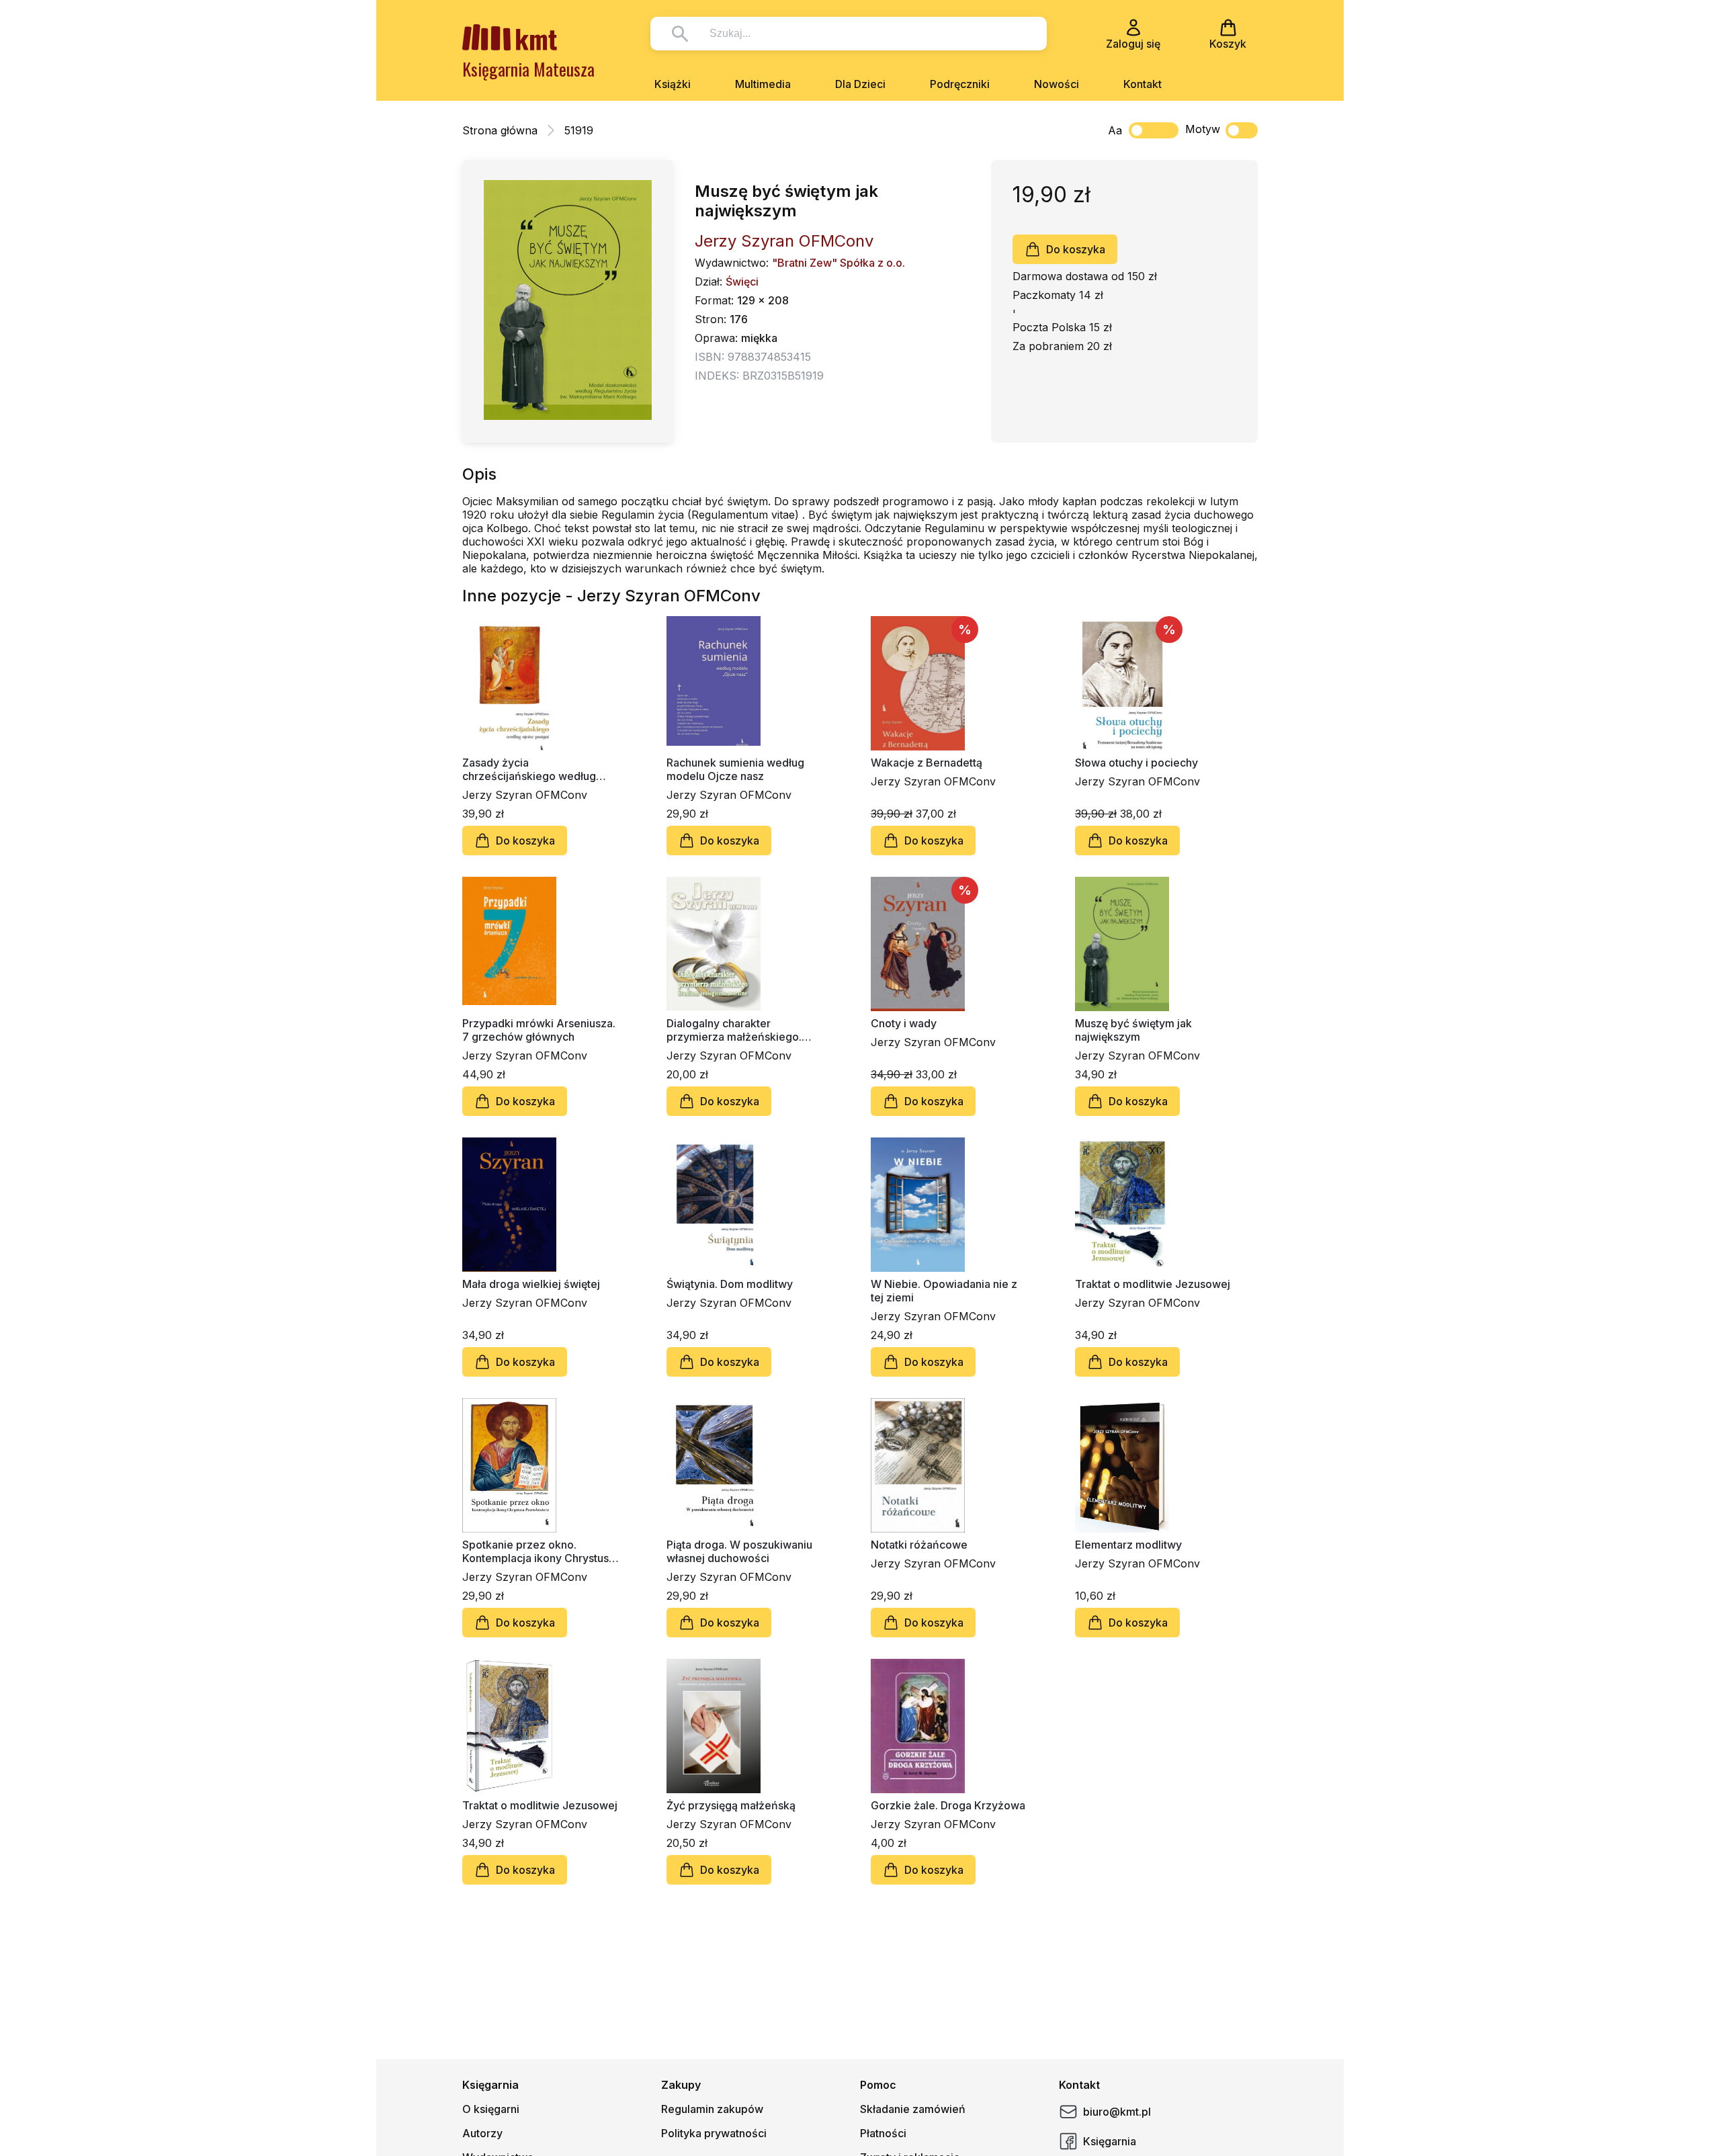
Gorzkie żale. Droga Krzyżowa (948, 1805)
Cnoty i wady (904, 1023)
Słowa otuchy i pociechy (1136, 763)
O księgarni (491, 2109)
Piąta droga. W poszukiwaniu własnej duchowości (739, 1551)
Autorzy (482, 2133)
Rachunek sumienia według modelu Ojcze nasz (735, 769)
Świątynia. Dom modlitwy (730, 1284)
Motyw (1203, 129)
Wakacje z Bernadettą (927, 763)
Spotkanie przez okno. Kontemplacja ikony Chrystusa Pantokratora (539, 1551)
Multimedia (763, 84)
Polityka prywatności (714, 2133)
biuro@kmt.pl (1117, 2112)
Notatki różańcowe (919, 1545)
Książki (673, 84)
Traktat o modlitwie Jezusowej (1153, 1284)
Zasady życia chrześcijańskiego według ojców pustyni (529, 769)
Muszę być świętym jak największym (1133, 1030)
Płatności (883, 2133)
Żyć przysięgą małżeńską (731, 1805)
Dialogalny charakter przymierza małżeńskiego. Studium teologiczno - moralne (744, 1030)
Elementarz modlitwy (1128, 1545)
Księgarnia (1110, 2141)
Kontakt (1143, 84)
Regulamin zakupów (712, 2109)
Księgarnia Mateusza (528, 69)
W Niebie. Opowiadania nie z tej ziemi (944, 1291)
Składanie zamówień (913, 2109)
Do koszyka (1076, 249)
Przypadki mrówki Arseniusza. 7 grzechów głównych (539, 1030)
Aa (1115, 130)
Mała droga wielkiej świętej (531, 1284)
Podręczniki (960, 84)
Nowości (1057, 84)
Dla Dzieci (860, 84)
